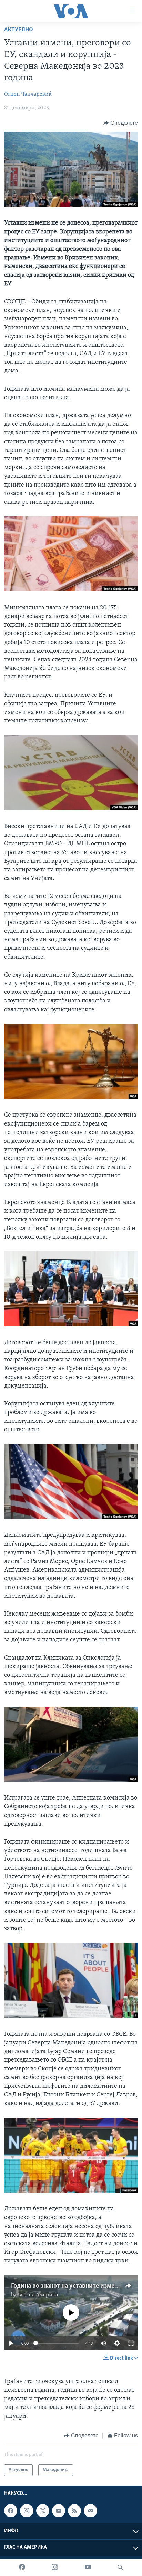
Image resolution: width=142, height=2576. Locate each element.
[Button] (121, 123)
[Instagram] (55, 2567)
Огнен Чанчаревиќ (28, 94)
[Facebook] (22, 2567)
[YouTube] (88, 2567)
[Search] (120, 2567)
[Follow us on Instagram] (27, 2511)
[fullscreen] (131, 2343)
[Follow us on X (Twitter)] (43, 2511)
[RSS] (74, 2511)
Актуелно (19, 30)
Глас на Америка (38, 2295)
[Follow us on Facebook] (11, 2511)
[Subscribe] (90, 2511)
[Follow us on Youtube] (59, 2511)
